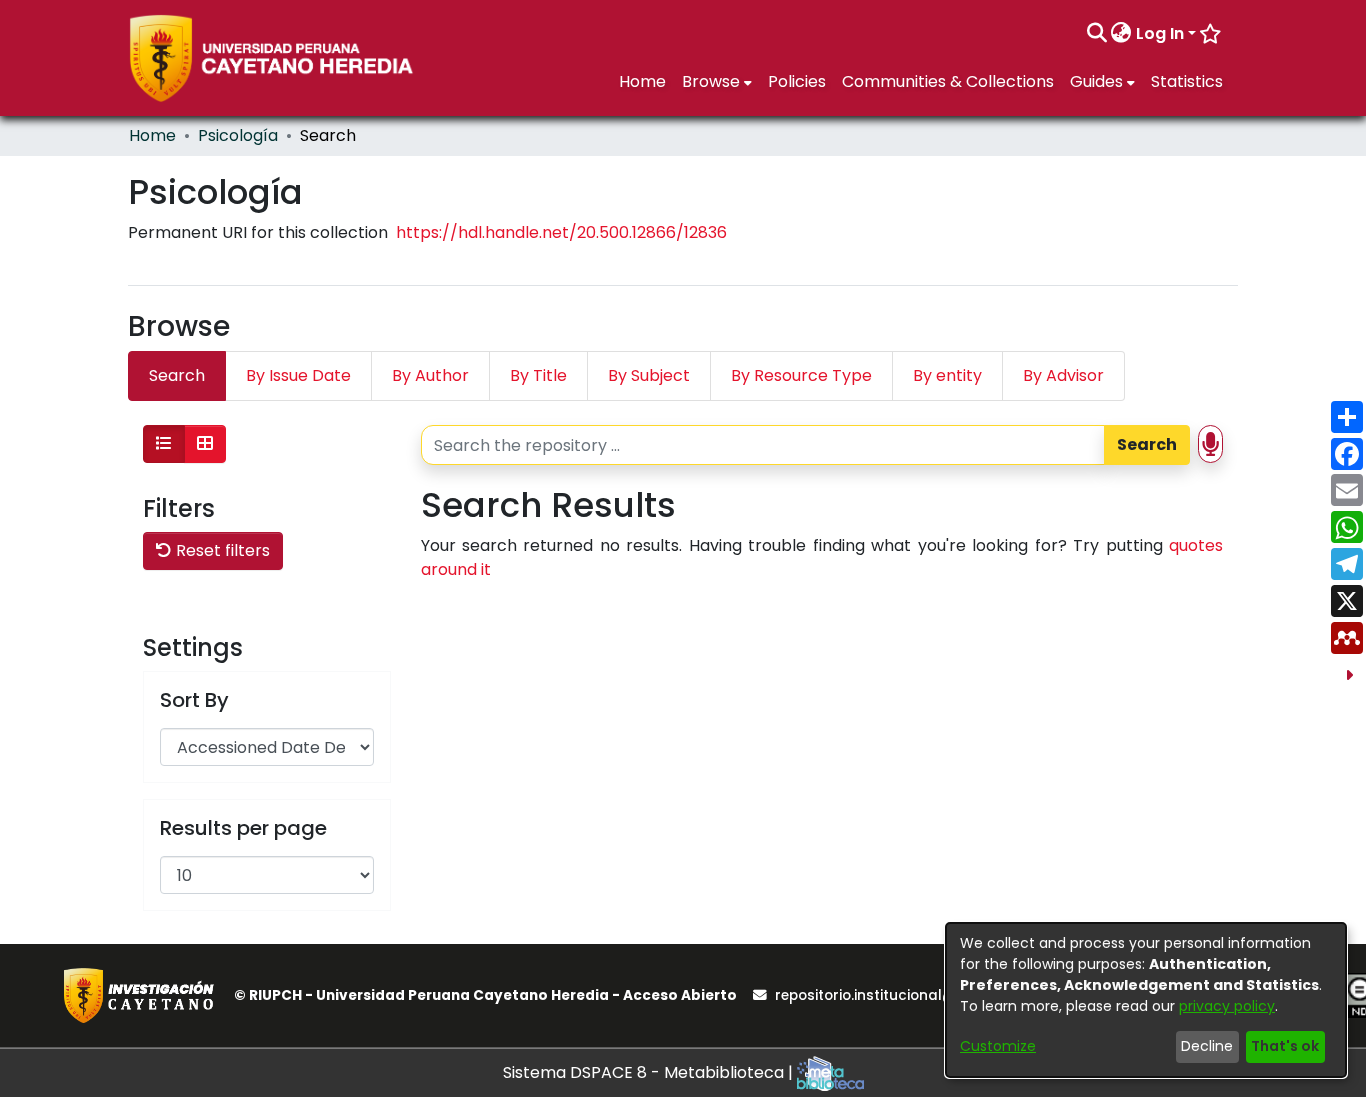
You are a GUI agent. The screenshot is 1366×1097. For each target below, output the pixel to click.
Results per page (243, 828)
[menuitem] (1121, 34)
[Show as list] (164, 444)
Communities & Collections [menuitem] (948, 81)
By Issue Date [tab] (298, 375)
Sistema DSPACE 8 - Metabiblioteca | (650, 1072)
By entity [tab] (947, 375)
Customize (998, 1046)
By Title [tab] (538, 375)
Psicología (238, 135)
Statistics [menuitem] (1187, 81)
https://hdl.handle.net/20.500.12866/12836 (561, 232)
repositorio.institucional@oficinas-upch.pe (926, 995)
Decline (1207, 1046)
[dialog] (1146, 1000)
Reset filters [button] (221, 550)
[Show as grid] (205, 444)
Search (1147, 444)
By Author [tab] (430, 375)
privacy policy (1227, 1006)
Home (152, 135)
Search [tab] (177, 375)
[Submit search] (1096, 34)
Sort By (194, 700)
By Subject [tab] (649, 375)
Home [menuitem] (642, 81)
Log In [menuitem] (1160, 33)
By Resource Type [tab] (801, 375)
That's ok (1285, 1046)
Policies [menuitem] (797, 81)
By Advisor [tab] (1063, 375)
